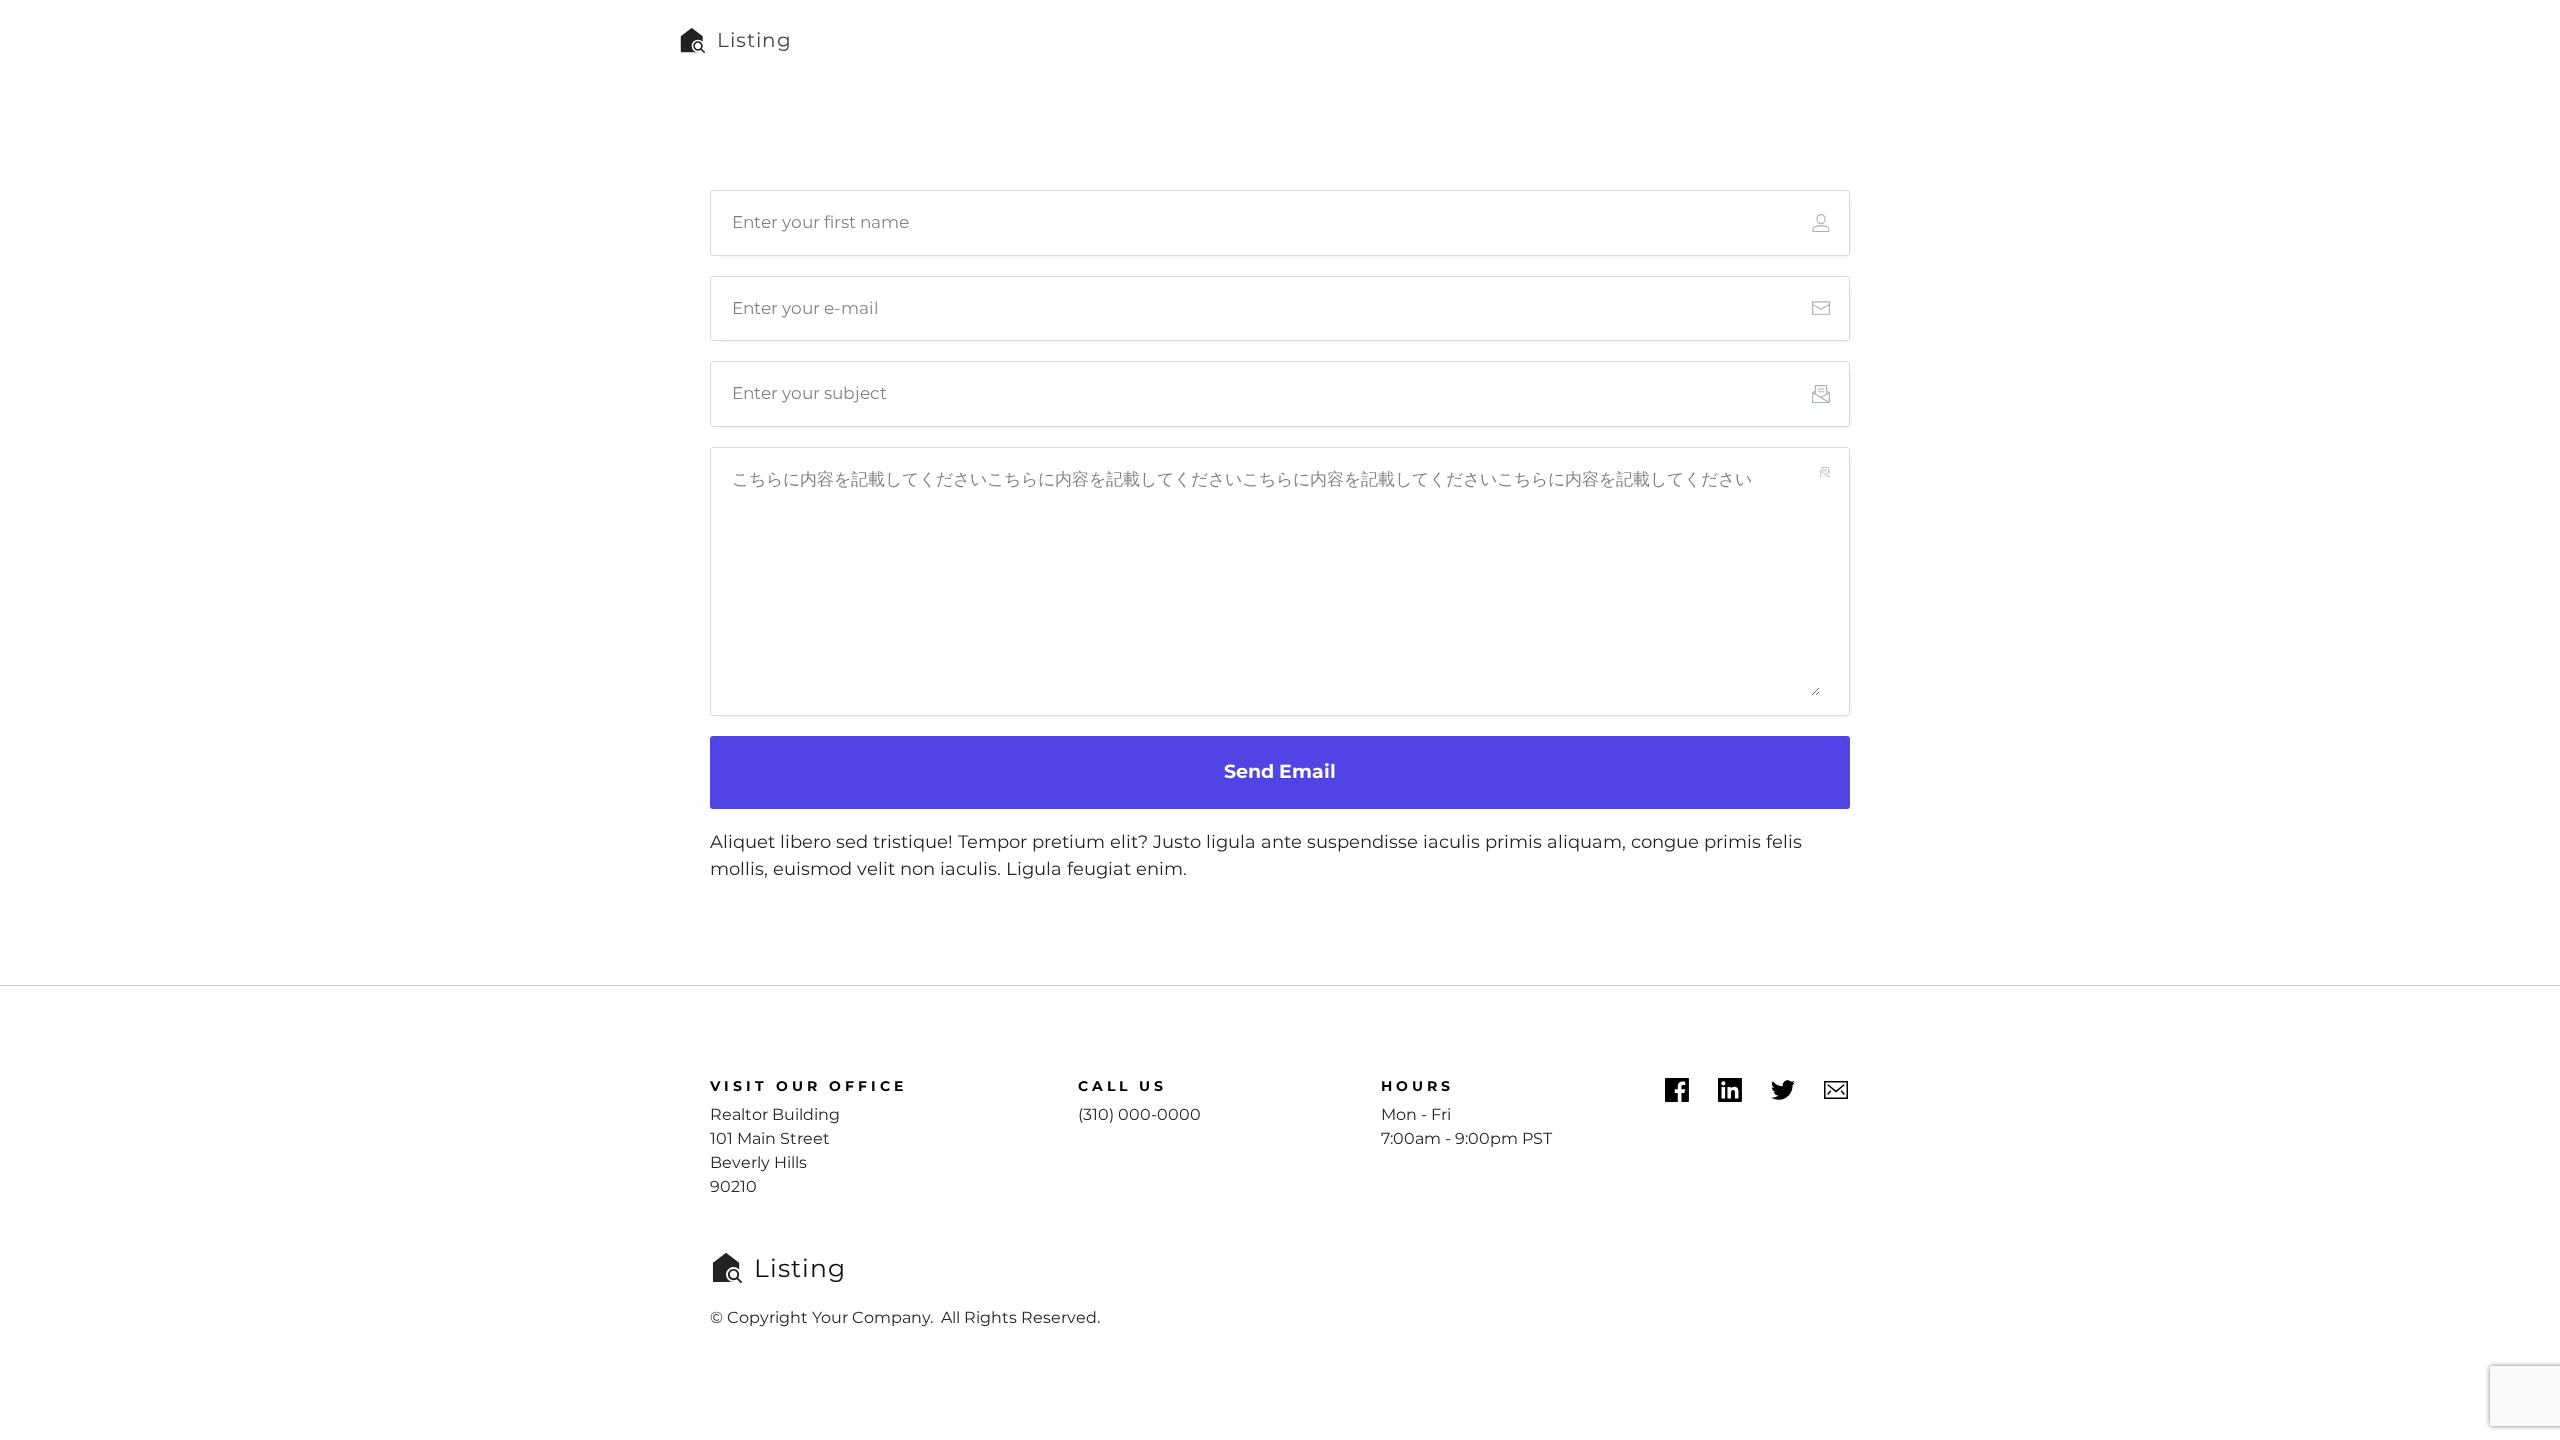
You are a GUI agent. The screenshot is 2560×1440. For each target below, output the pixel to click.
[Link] (1730, 1090)
